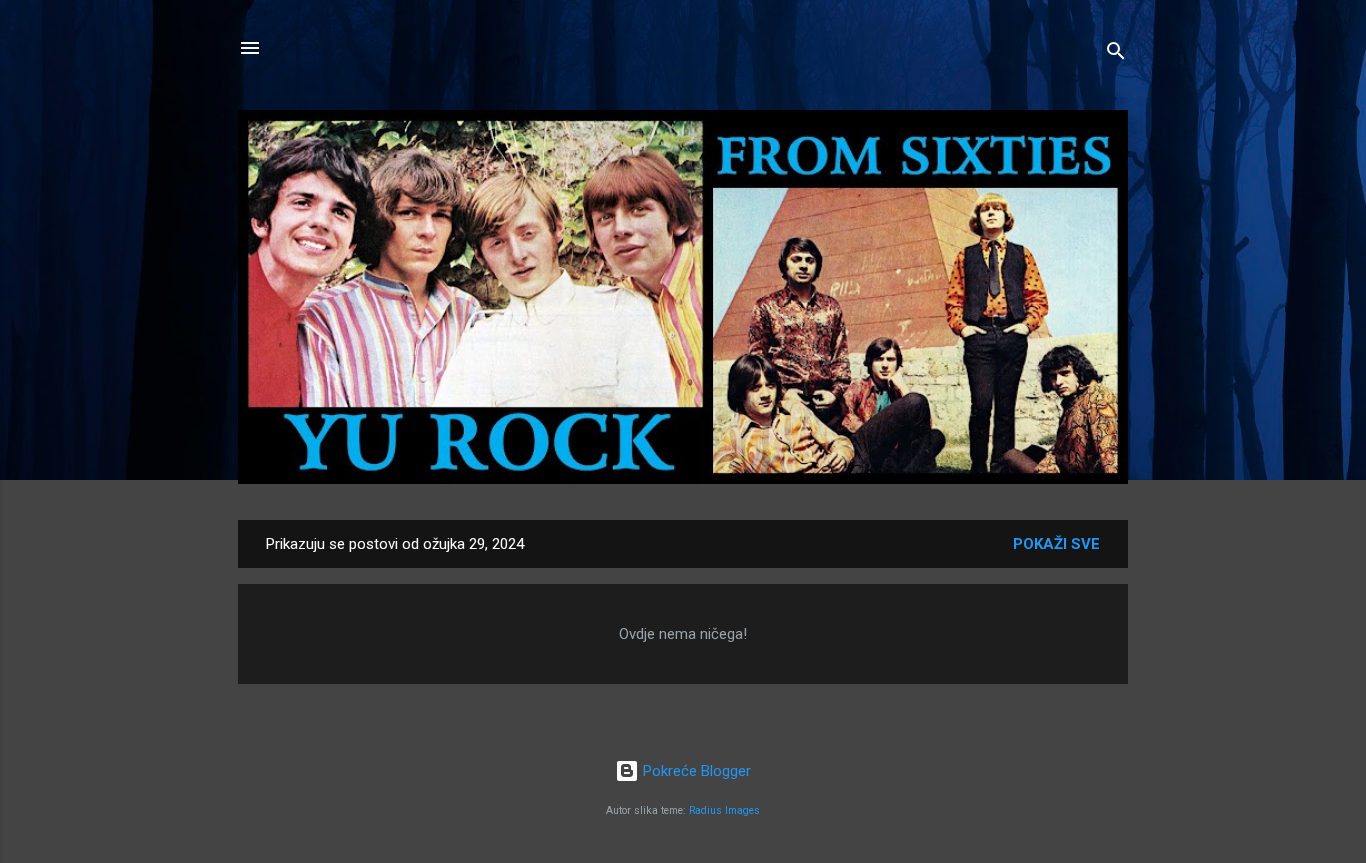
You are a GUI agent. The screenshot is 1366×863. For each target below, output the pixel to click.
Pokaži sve (1056, 544)
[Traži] (1116, 54)
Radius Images (724, 810)
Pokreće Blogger (695, 771)
